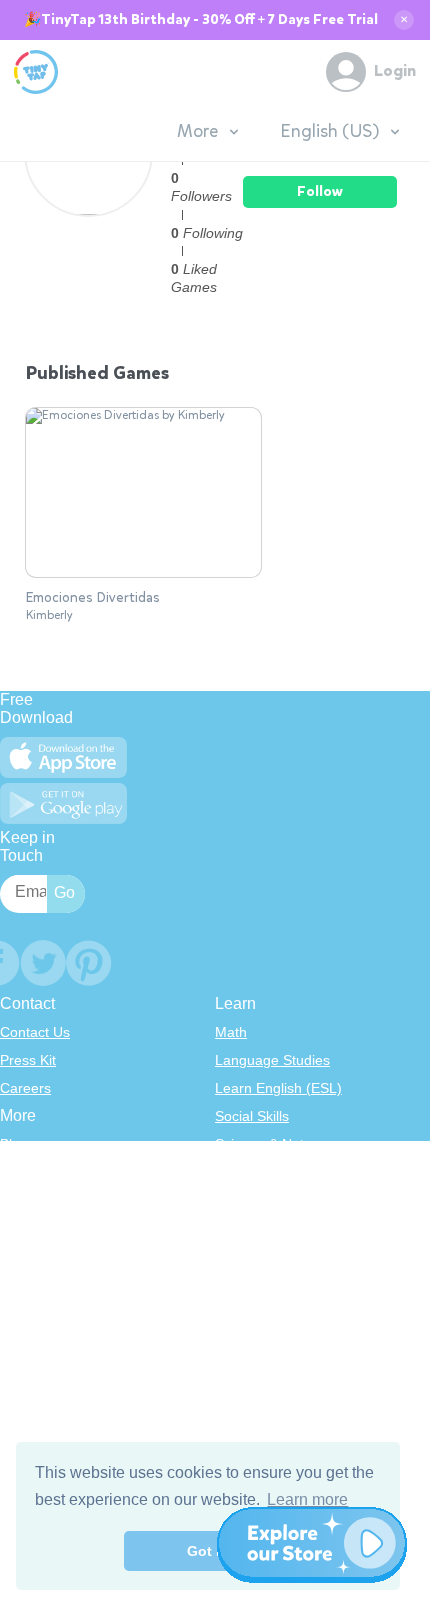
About (18, 1172)
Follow (320, 191)
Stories (237, 1200)
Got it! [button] (208, 1551)
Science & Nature (270, 1144)
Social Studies (259, 1256)
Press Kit (28, 1060)
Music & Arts (254, 1228)
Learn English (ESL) (278, 1088)
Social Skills (252, 1116)
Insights (24, 1228)
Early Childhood (265, 1172)
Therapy (241, 1284)
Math (231, 1032)
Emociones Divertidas (93, 598)
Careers (25, 1088)
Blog (14, 1144)
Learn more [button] (307, 1499)
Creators (27, 1256)
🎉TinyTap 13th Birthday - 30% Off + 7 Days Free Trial (201, 20)
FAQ (14, 1200)
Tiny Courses (41, 1330)
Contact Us (35, 1032)
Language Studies (272, 1060)
